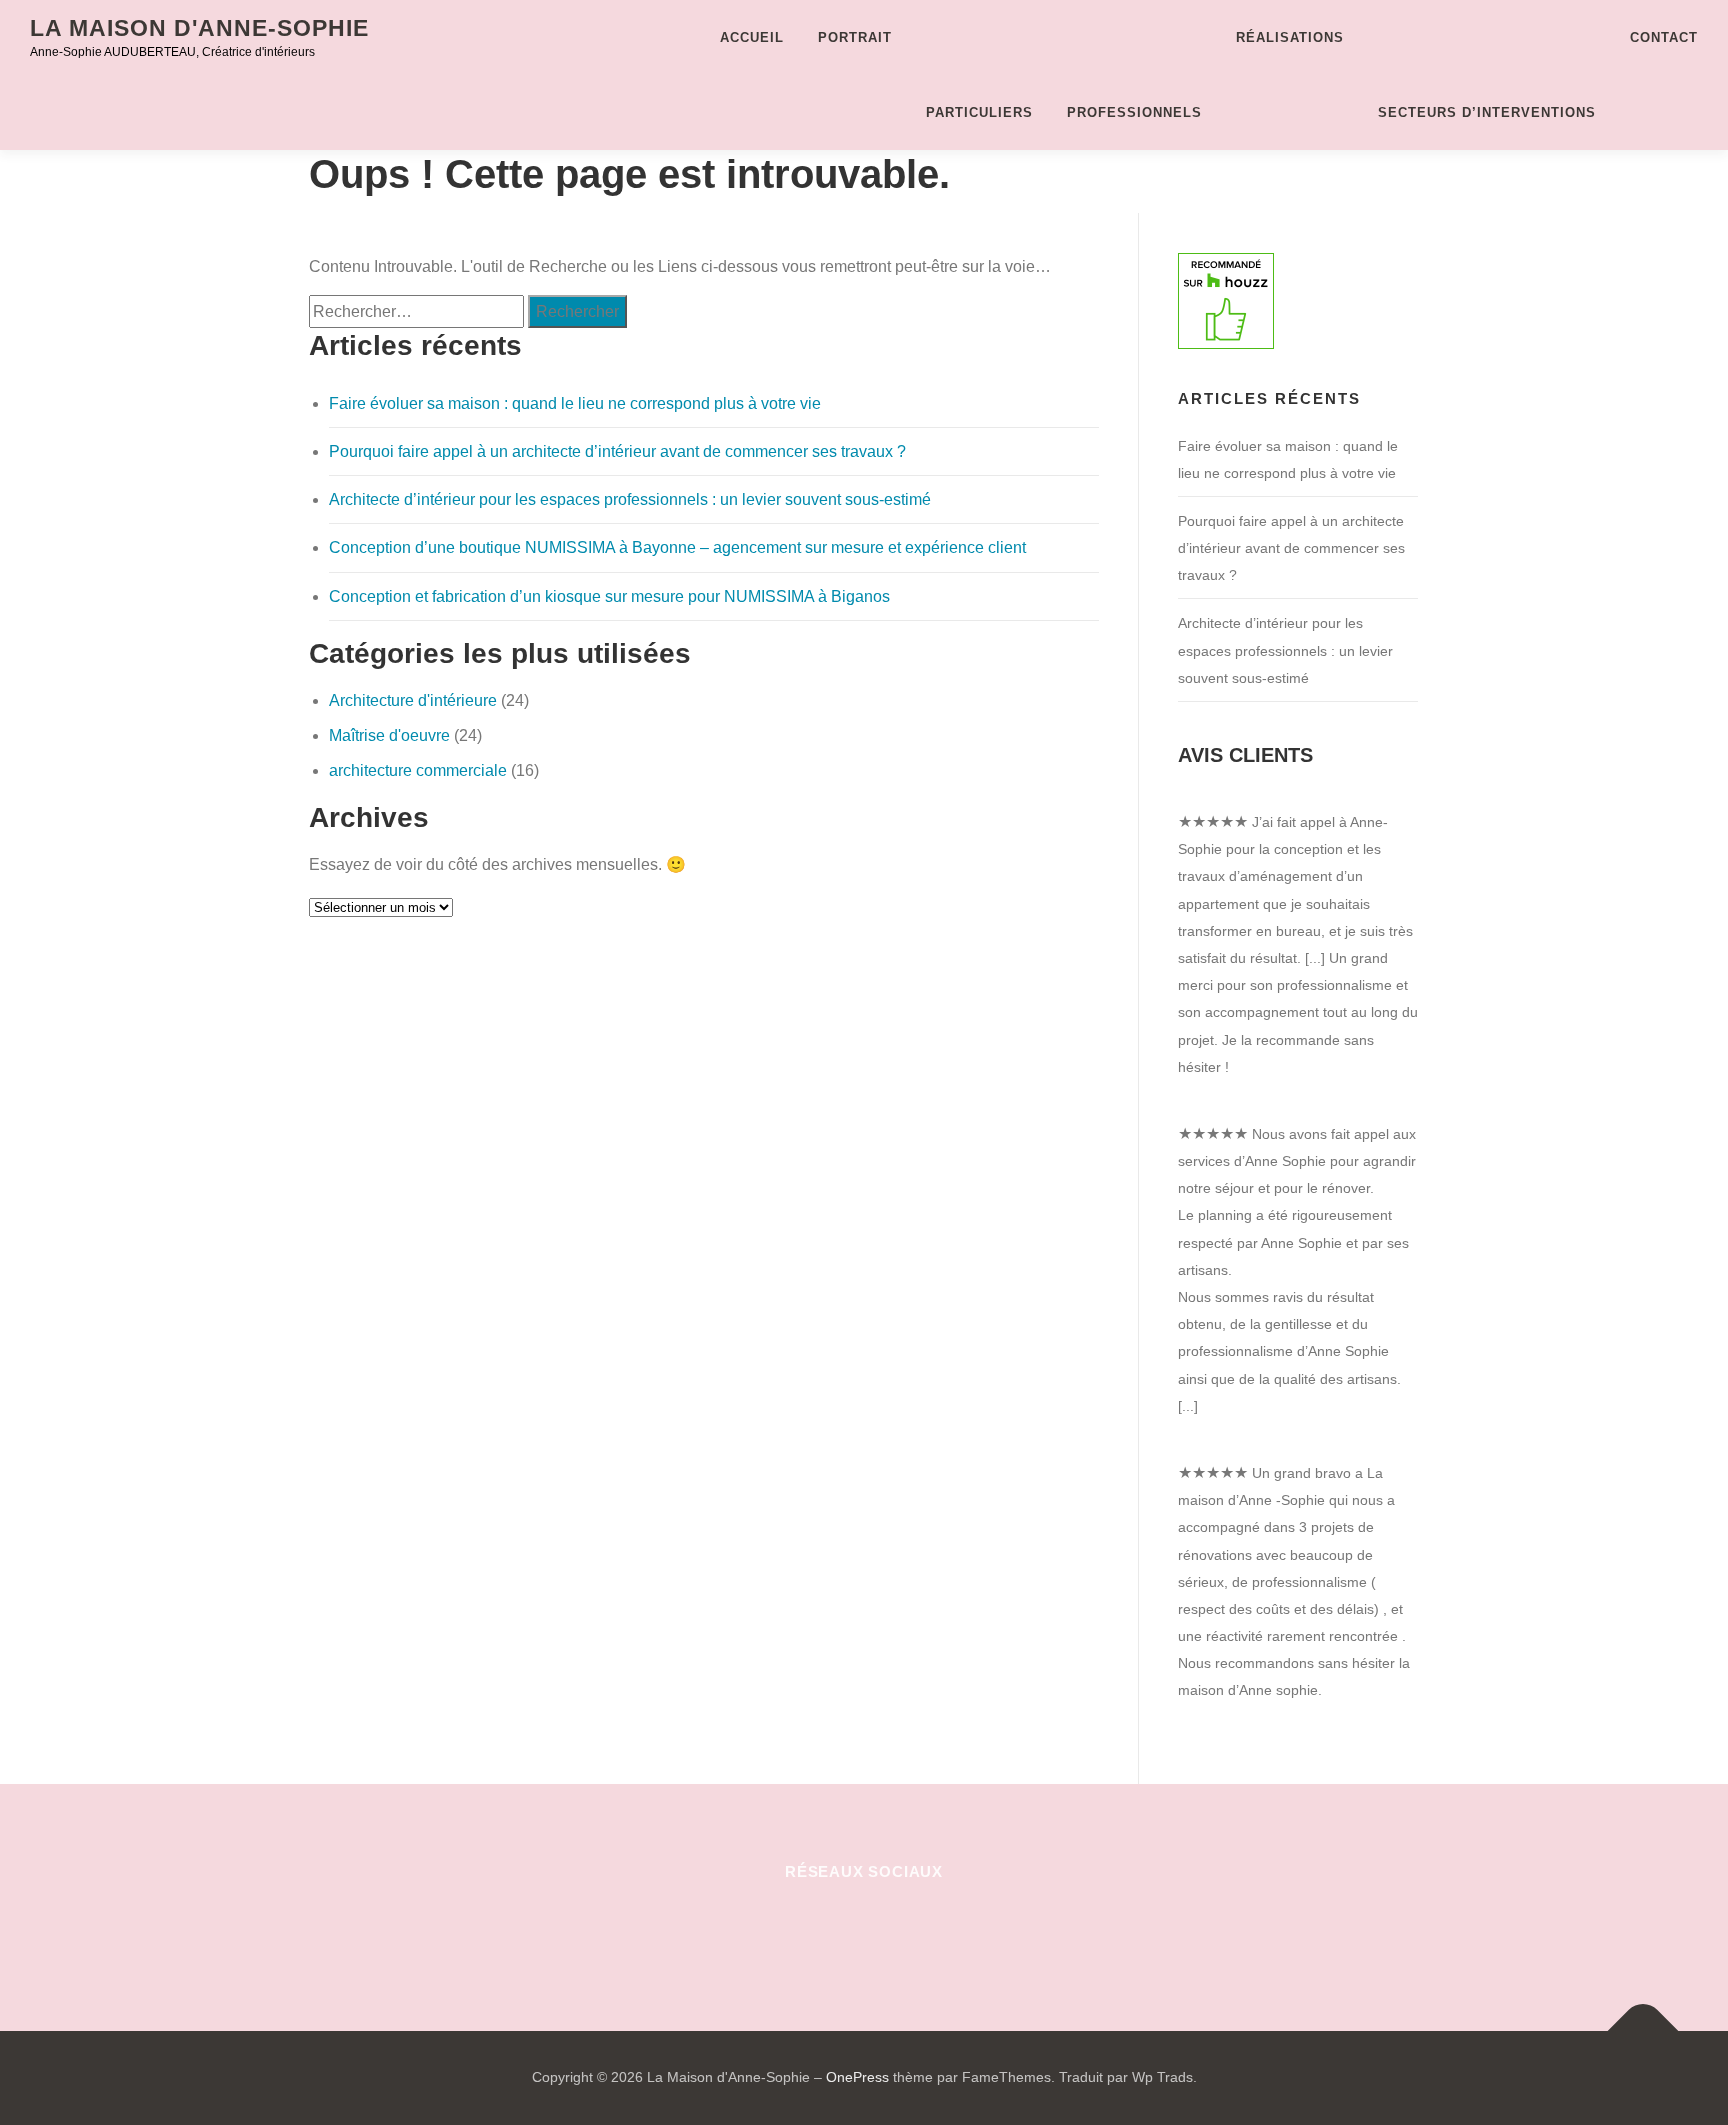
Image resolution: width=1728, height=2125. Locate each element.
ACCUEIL (752, 37)
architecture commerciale (418, 770)
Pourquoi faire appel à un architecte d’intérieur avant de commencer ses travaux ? (617, 451)
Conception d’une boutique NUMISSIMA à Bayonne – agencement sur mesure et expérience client (677, 547)
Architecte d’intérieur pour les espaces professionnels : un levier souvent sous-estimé (630, 499)
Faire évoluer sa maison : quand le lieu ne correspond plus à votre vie (575, 403)
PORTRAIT (855, 37)
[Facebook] (766, 1925)
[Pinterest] (815, 1925)
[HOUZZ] (962, 1925)
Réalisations (1290, 37)
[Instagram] (864, 1925)
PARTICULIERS (979, 112)
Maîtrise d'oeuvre (389, 735)
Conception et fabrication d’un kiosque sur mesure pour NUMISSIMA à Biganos (609, 596)
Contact (1664, 37)
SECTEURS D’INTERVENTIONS (1487, 112)
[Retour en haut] (1643, 2031)
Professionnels (1134, 112)
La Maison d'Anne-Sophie (199, 28)
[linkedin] (913, 1925)
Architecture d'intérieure (413, 700)
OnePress (857, 2077)
